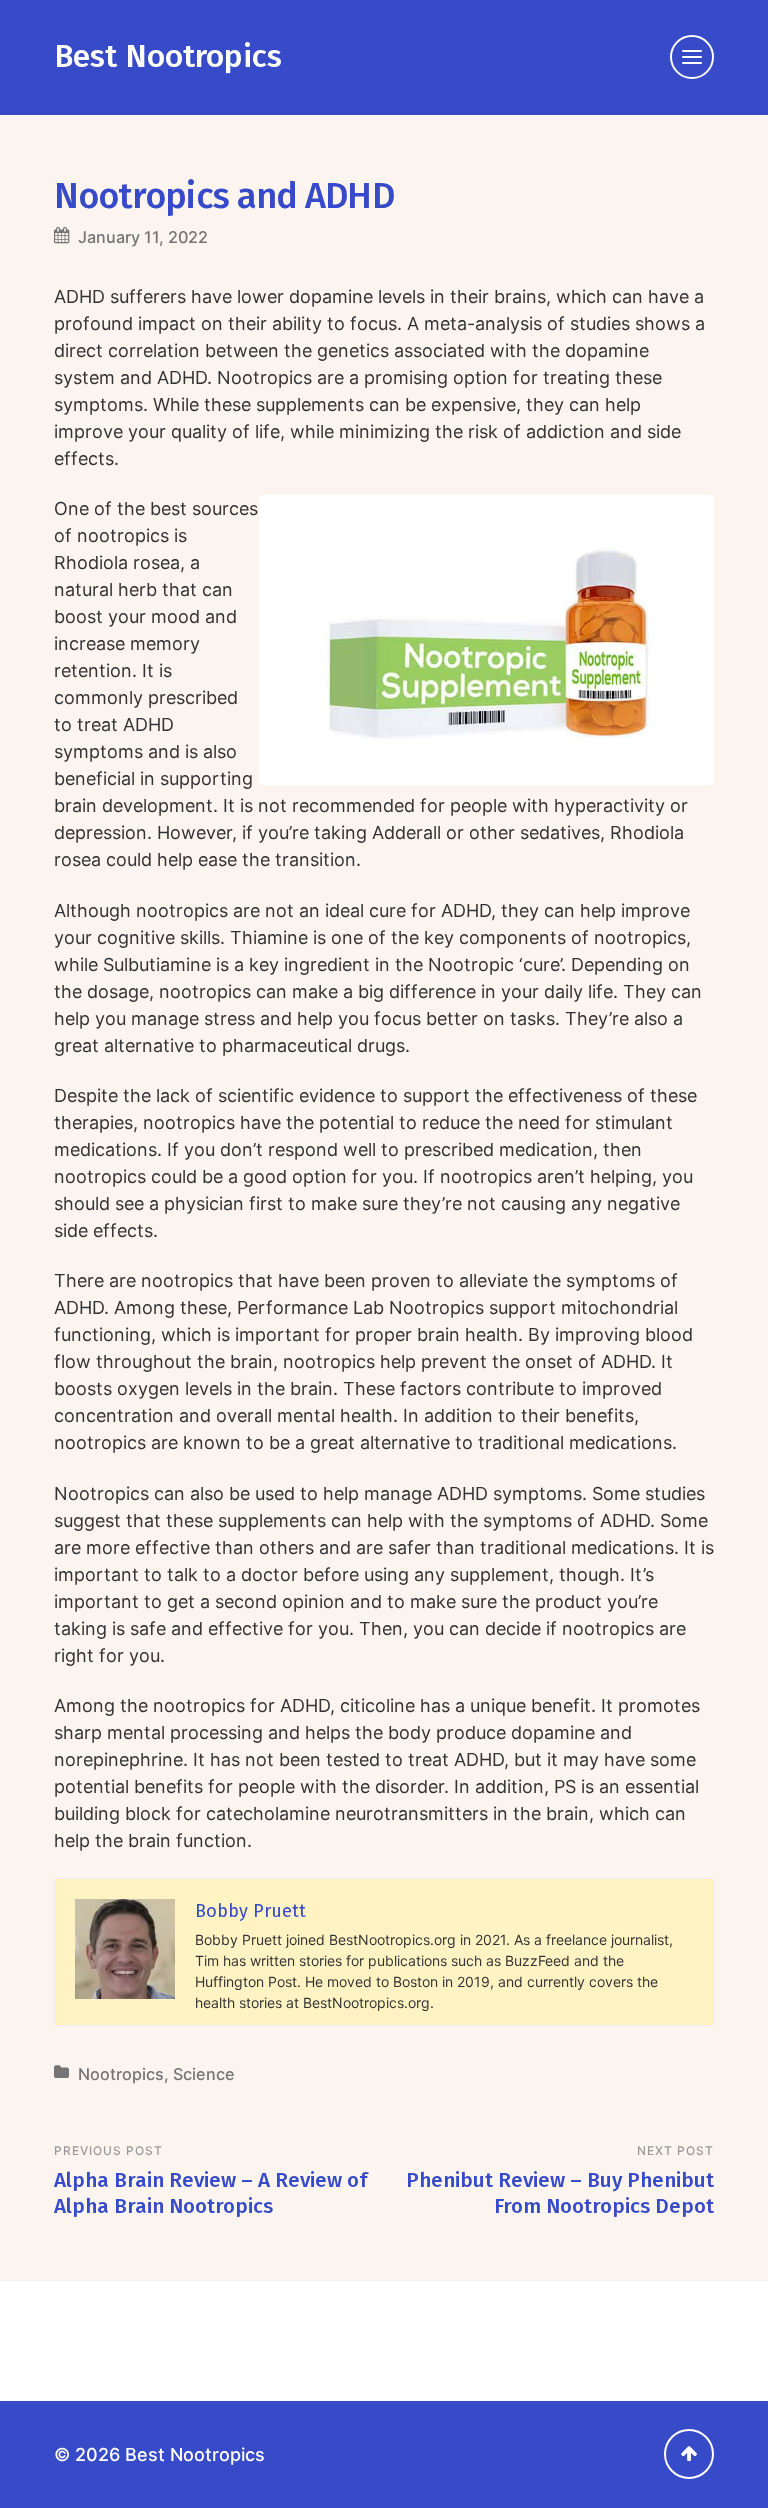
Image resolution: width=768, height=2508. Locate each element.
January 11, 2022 (143, 237)
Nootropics (121, 2074)
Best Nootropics (168, 56)
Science (204, 2074)
